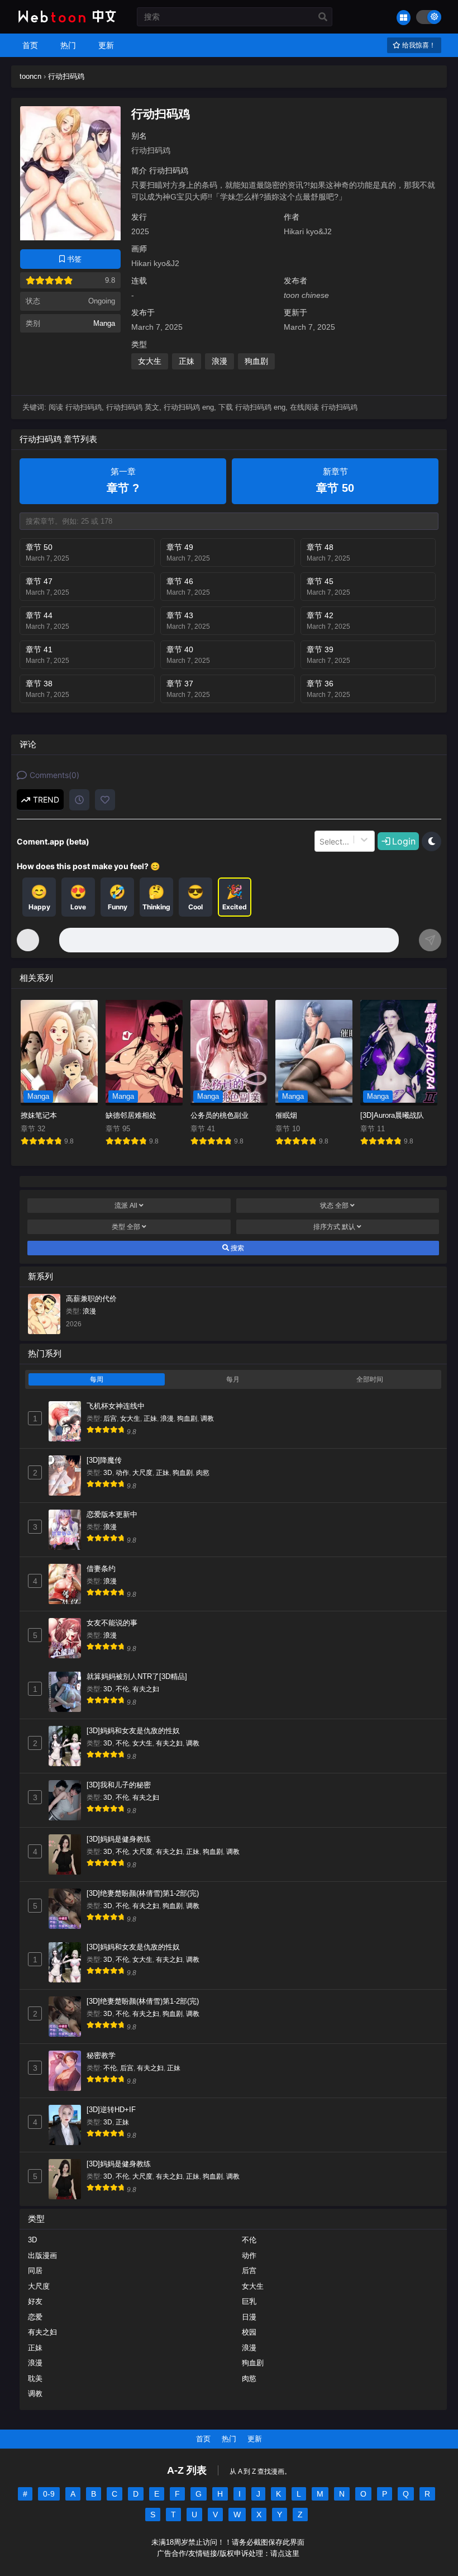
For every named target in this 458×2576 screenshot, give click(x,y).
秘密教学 (101, 2055)
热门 (229, 2439)
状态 (334, 1206)
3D (108, 1473)
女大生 (150, 361)
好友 (35, 2301)
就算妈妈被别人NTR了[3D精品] (137, 1676)
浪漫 (220, 361)
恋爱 (35, 2317)
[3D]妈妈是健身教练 (119, 1839)
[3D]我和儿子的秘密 (119, 1785)
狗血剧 (256, 361)
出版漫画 (42, 2255)
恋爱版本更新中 (112, 1514)
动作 (122, 1473)
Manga (104, 323)
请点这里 (285, 2554)
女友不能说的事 (112, 1623)
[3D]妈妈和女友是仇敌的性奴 (133, 1731)
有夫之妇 (146, 1689)
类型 (126, 1227)
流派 (126, 1206)
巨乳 (249, 2301)
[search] (323, 17)
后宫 (110, 1419)
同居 (35, 2271)
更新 (255, 2439)
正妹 (187, 361)
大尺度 (142, 1473)
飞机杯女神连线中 (116, 1406)
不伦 (122, 1689)
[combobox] (321, 841)
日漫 (249, 2317)
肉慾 (203, 1473)
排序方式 (334, 1227)
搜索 (237, 1248)
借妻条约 (101, 1569)
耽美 (35, 2378)
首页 (203, 2439)
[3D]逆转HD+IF (111, 2110)
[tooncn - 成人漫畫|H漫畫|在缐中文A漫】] (66, 23)
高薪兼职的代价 (91, 1299)
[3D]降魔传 (104, 1460)
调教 (207, 1419)
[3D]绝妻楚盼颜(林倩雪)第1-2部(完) (143, 1893)
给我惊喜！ (418, 45)
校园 (249, 2332)
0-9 (49, 2494)
